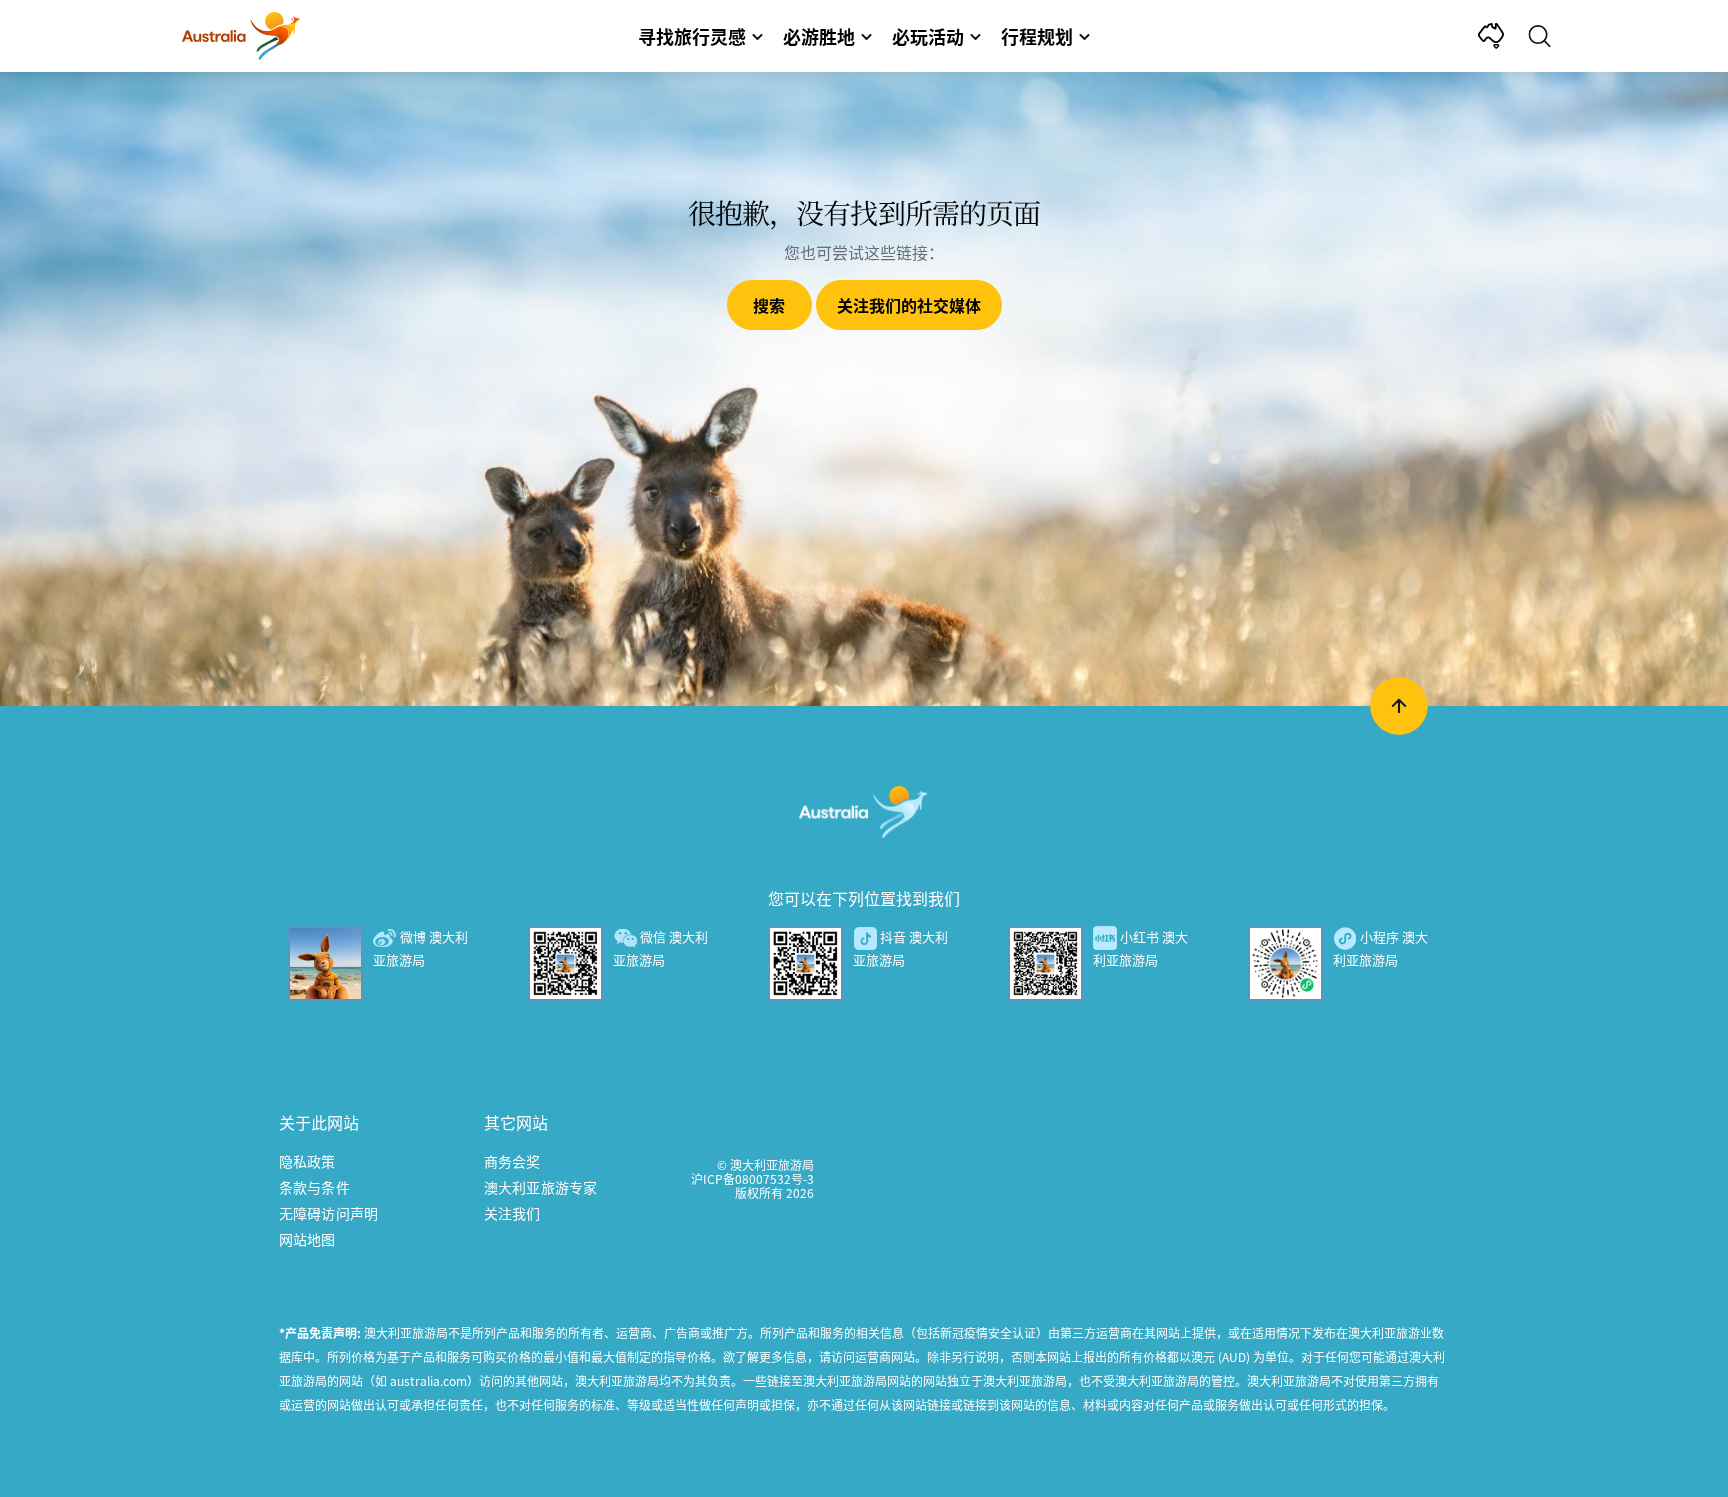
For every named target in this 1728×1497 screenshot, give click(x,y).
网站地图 (307, 1239)
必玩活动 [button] (928, 36)
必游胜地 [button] (819, 36)
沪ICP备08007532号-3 (752, 1178)
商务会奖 (512, 1161)
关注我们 (512, 1213)
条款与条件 (314, 1187)
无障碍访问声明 (328, 1213)
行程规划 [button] (1037, 36)
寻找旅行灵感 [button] (692, 36)
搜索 (769, 305)
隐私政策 (307, 1161)
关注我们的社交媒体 (909, 305)
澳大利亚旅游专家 (540, 1187)
